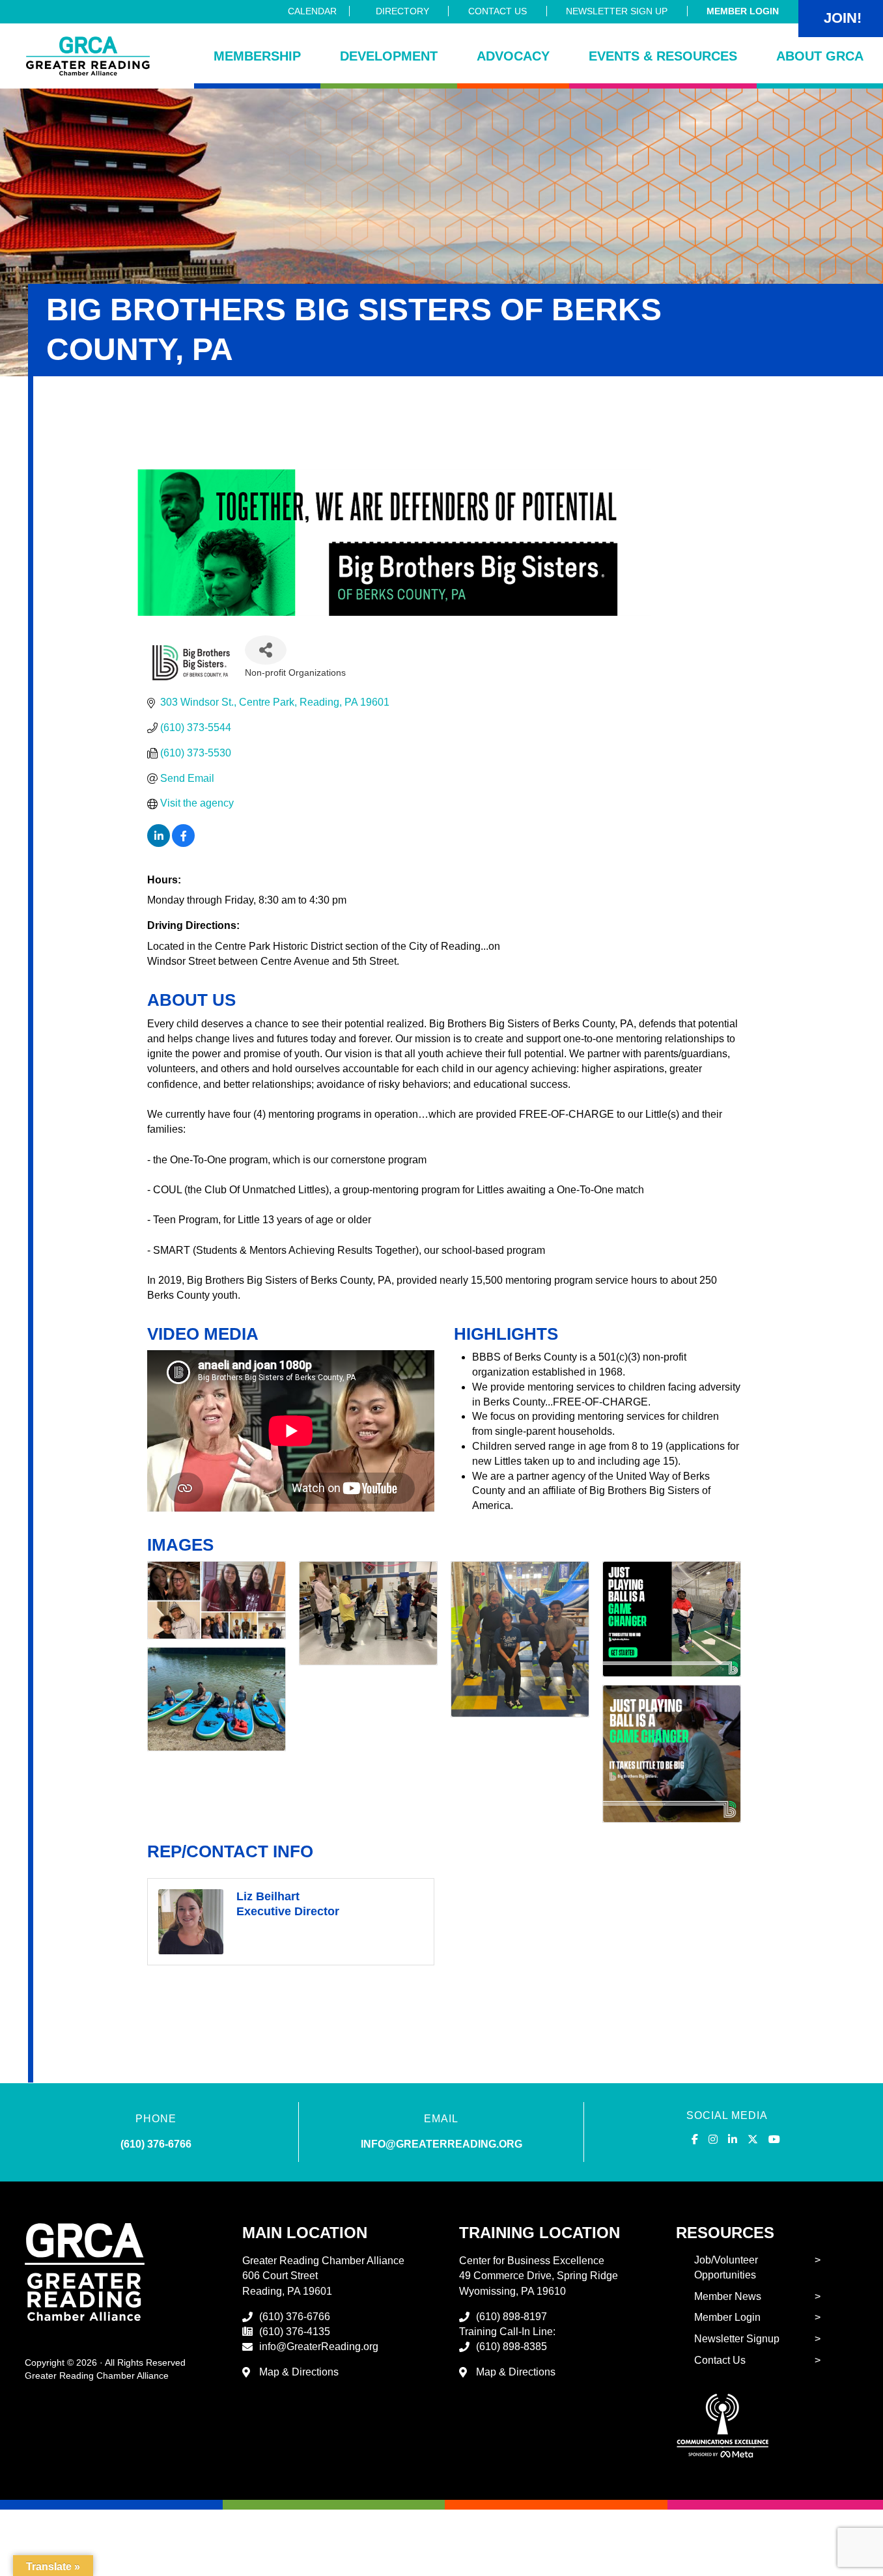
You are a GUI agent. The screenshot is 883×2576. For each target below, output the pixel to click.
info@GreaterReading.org (319, 2347)
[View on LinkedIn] (159, 843)
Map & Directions (299, 2372)
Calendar (312, 11)
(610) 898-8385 (512, 2347)
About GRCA (820, 56)
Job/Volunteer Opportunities (726, 2267)
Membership (257, 56)
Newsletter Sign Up (617, 11)
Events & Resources (663, 56)
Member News (728, 2296)
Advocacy (513, 56)
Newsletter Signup (737, 2339)
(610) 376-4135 (295, 2332)
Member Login (743, 11)
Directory (402, 11)
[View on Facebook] (183, 843)
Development (389, 56)
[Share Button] (266, 650)
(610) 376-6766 (156, 2144)
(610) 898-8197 (512, 2317)
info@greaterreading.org (441, 2144)
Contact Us (498, 11)
